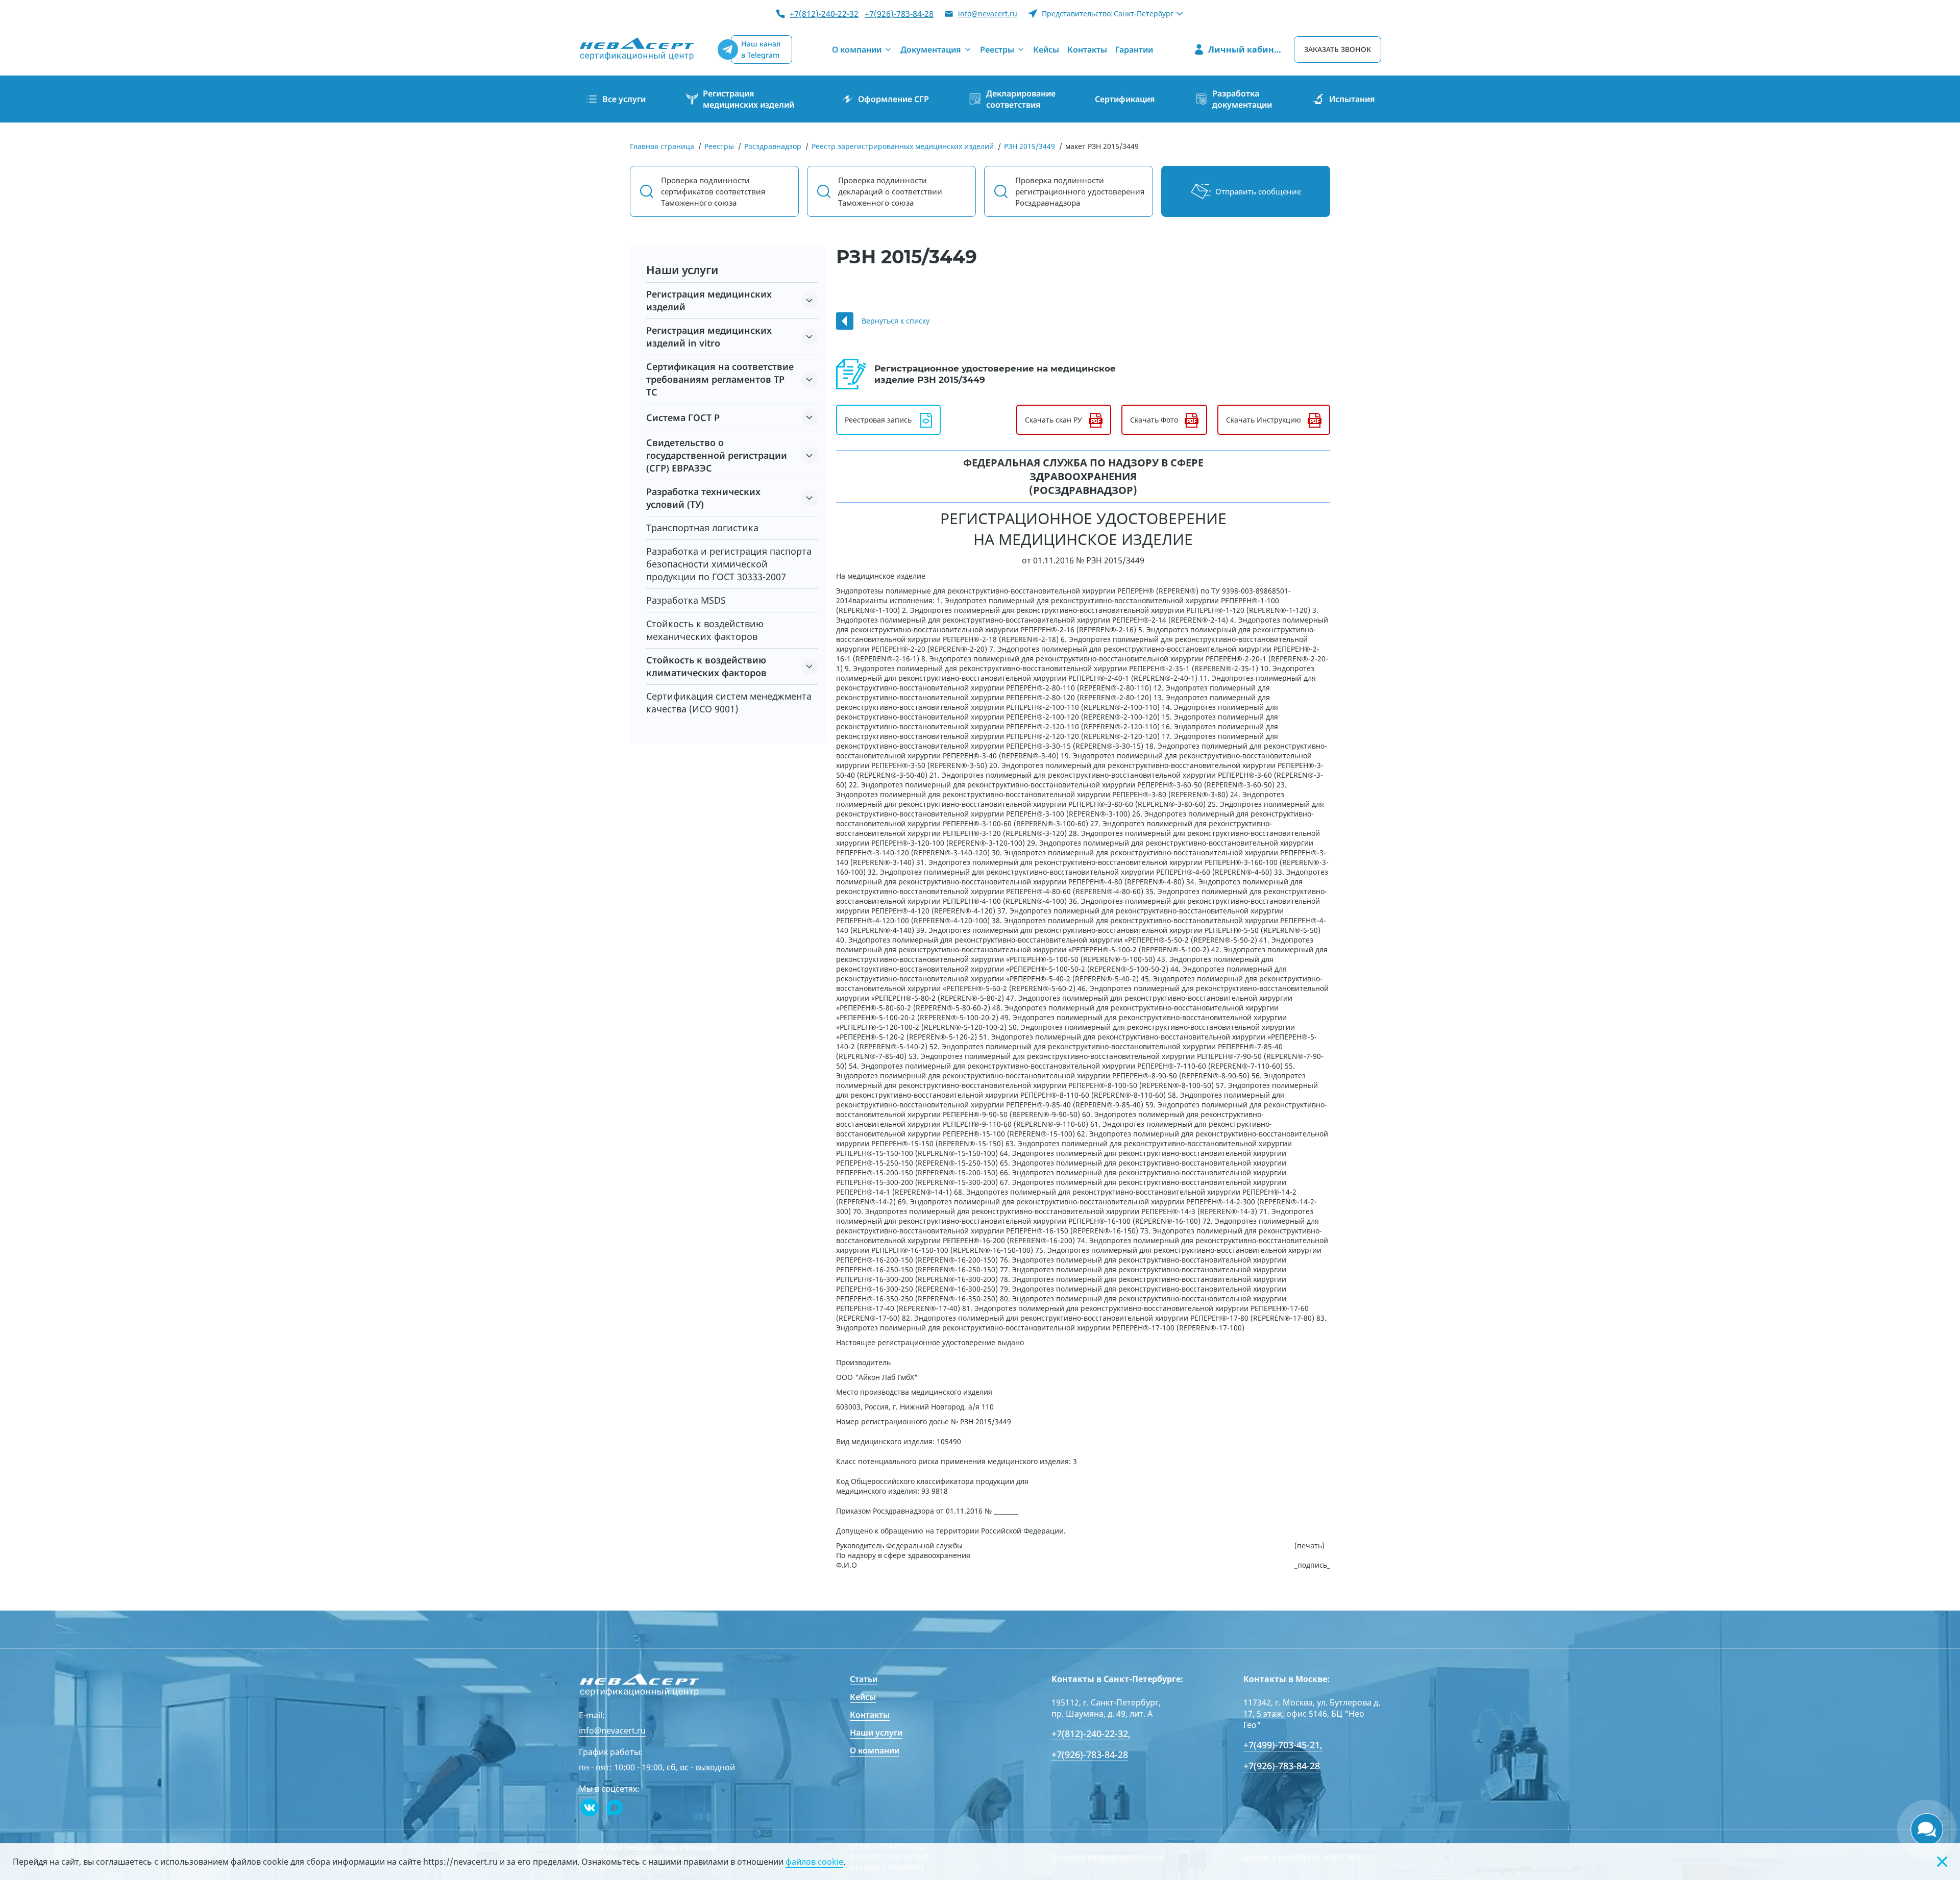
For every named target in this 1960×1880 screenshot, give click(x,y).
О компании (875, 1750)
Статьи (864, 1679)
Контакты (870, 1715)
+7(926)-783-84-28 (899, 14)
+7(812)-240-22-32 (824, 14)
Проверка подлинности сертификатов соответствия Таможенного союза (713, 191)
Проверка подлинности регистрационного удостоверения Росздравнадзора (1080, 191)
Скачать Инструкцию (1264, 420)
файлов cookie (814, 1862)
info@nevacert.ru (988, 14)
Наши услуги (876, 1733)
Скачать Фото (1154, 420)
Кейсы (863, 1697)
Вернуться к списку (896, 321)
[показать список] (810, 301)
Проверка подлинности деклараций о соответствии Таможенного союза (890, 191)
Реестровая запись (878, 420)
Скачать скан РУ (1053, 420)
